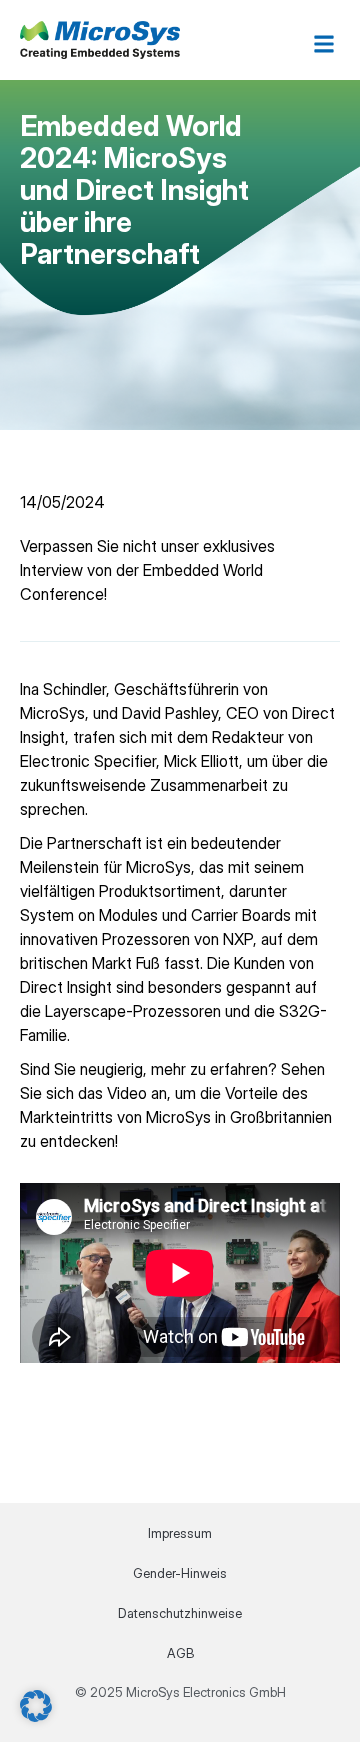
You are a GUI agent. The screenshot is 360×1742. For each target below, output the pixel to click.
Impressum (180, 1533)
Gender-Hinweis (180, 1573)
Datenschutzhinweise (180, 1613)
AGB (180, 1653)
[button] (323, 43)
